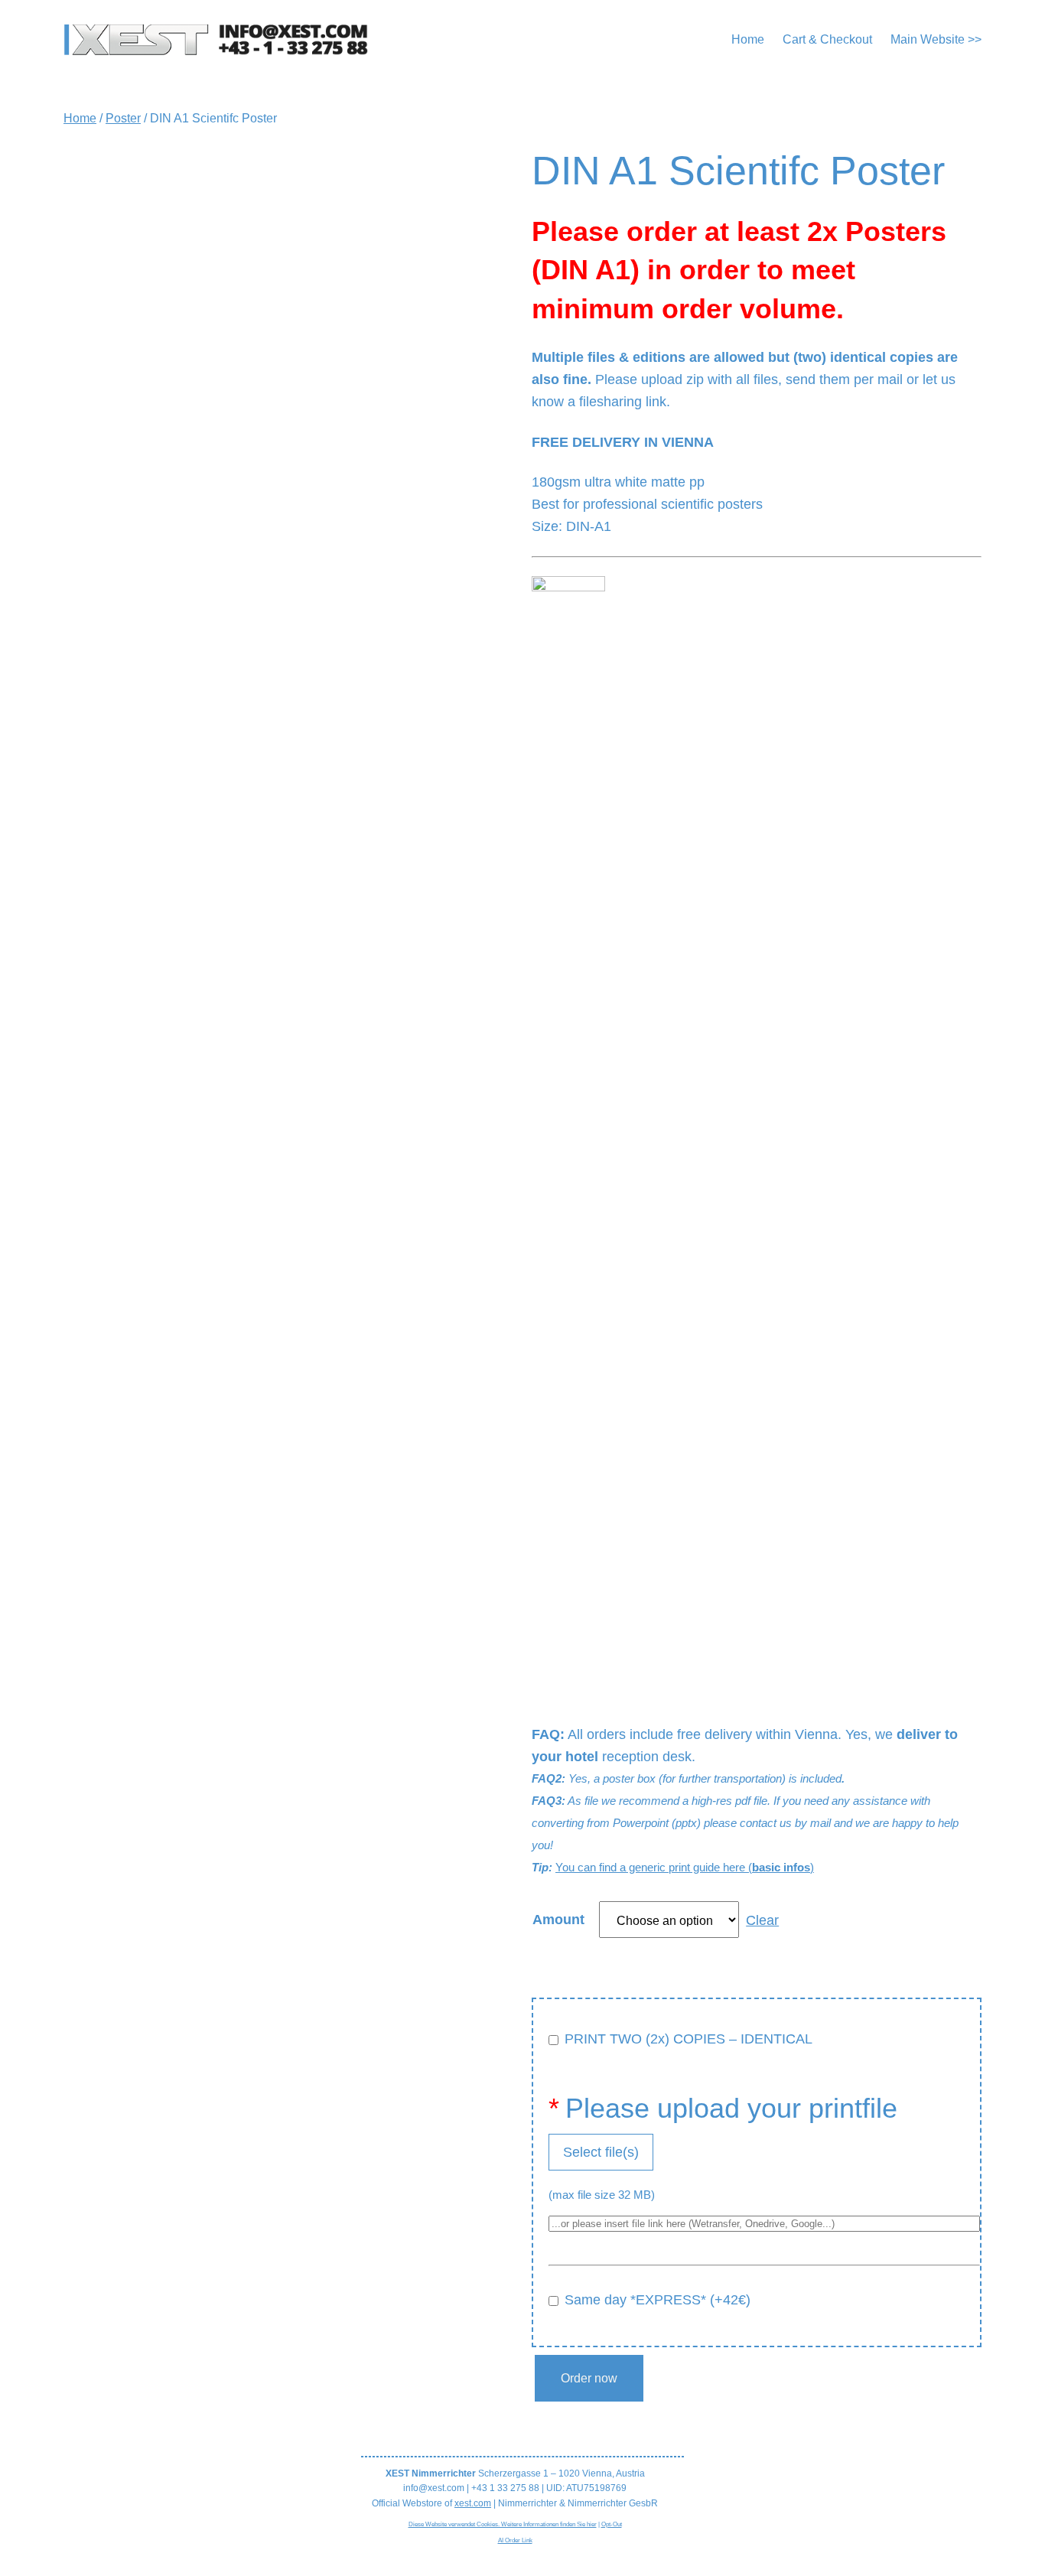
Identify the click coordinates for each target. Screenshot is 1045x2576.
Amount (558, 1920)
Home (80, 118)
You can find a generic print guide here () (685, 1867)
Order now (589, 2378)
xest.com (473, 2503)
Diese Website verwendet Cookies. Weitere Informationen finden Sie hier (503, 2524)
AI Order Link (515, 2540)
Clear (762, 1920)
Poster (123, 118)
